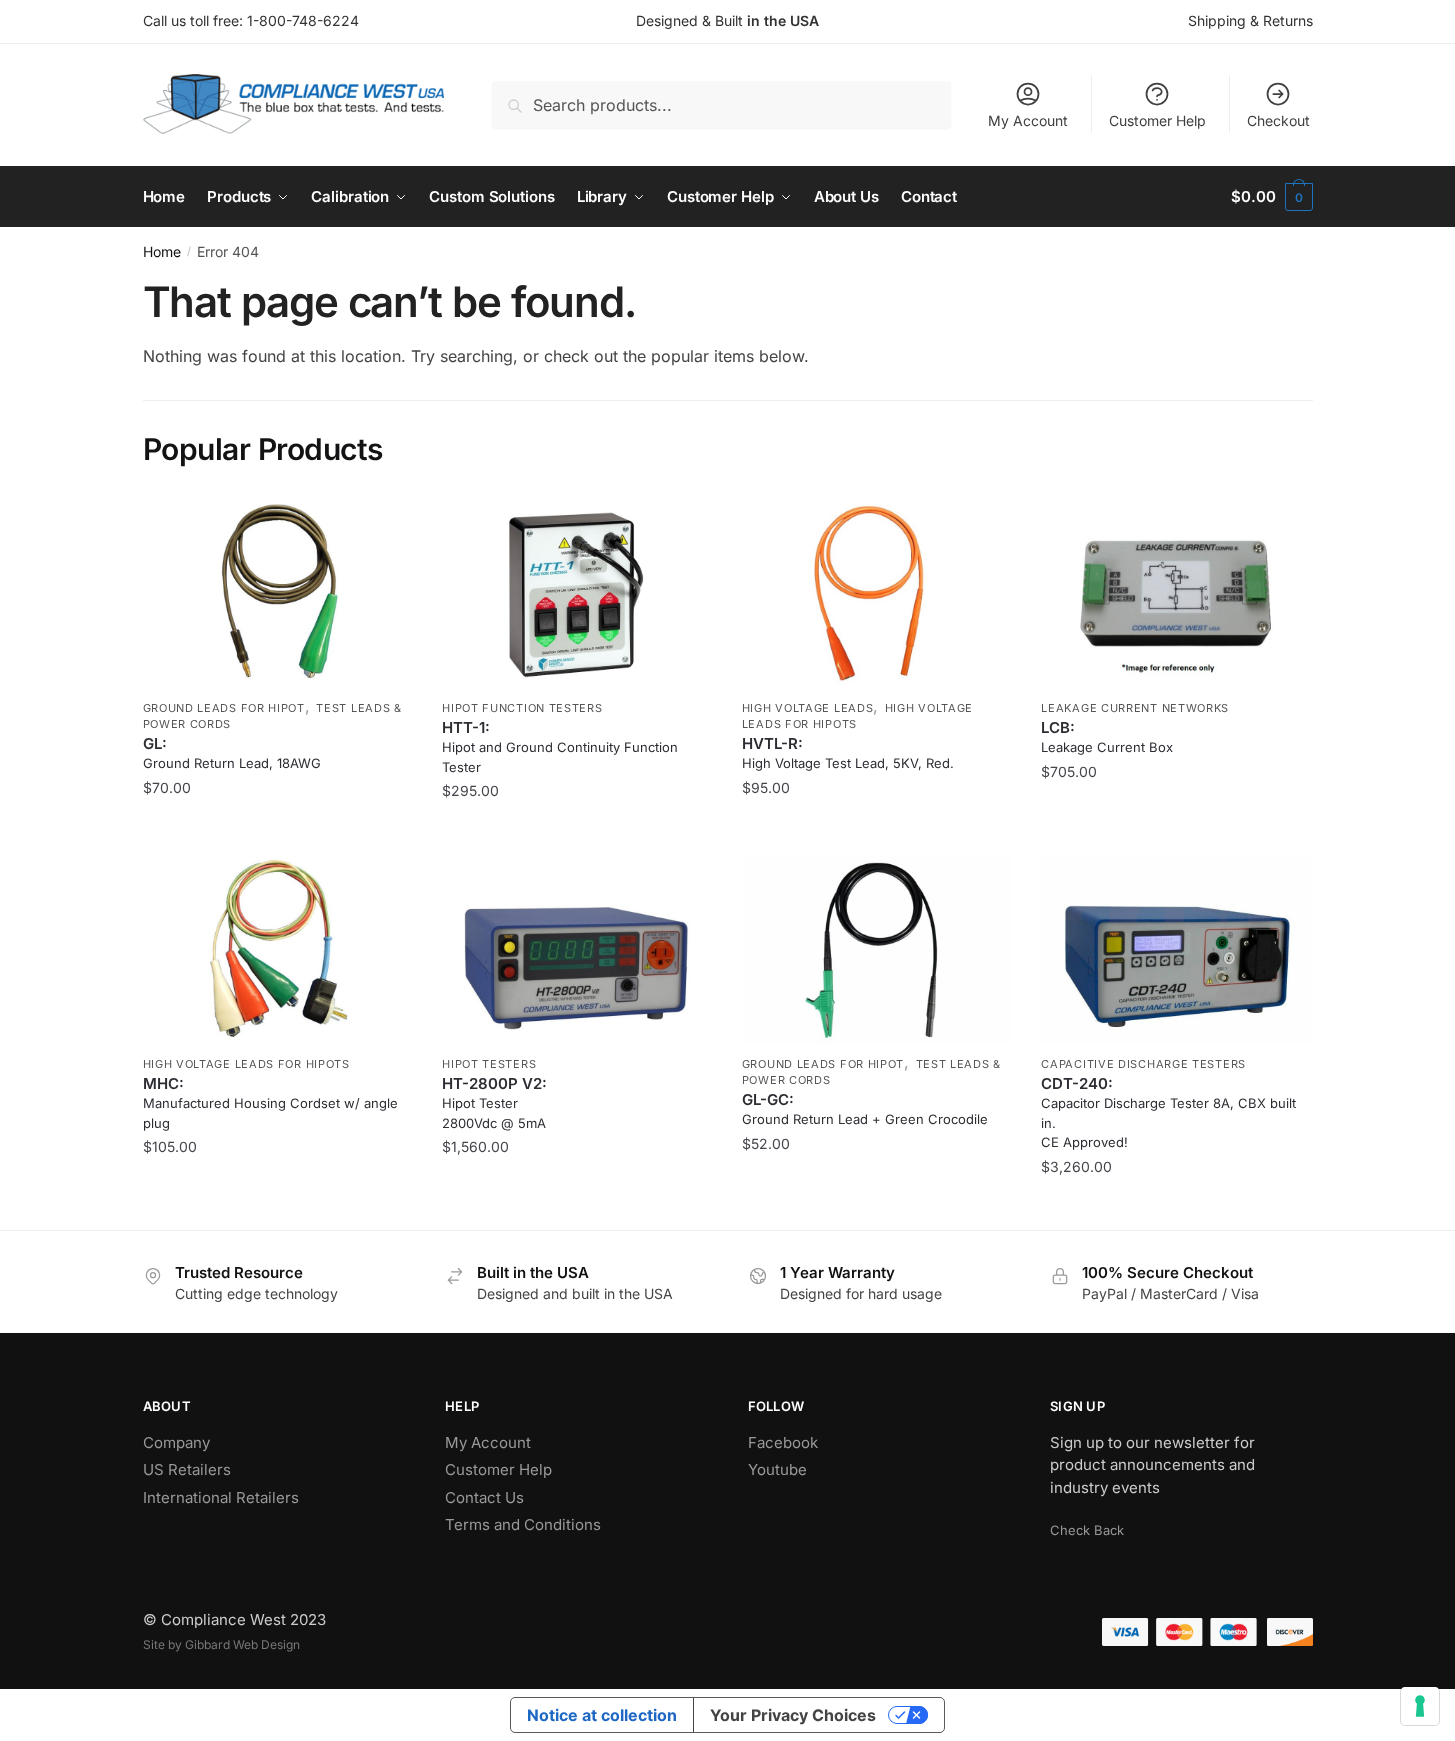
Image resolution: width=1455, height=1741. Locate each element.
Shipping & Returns (1250, 20)
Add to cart (576, 830)
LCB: (1107, 737)
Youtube (777, 1469)
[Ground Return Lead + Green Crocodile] (877, 949)
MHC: (270, 1102)
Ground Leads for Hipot (224, 708)
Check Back (1087, 1530)
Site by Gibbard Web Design (221, 1644)
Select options (277, 830)
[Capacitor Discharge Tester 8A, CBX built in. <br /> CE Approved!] (1176, 949)
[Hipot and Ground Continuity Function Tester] (577, 593)
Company (176, 1442)
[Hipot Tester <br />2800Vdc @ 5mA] (577, 949)
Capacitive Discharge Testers (1143, 1064)
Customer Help (1157, 120)
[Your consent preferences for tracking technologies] (1420, 1706)
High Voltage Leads (808, 708)
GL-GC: (865, 1109)
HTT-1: (560, 746)
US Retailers (187, 1469)
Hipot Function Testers (522, 708)
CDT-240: (1168, 1112)
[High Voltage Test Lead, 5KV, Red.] (877, 593)
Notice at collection (602, 1715)
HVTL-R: (848, 753)
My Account (1028, 120)
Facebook (783, 1442)
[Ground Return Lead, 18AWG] (278, 593)
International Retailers (221, 1497)
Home (162, 251)
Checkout (1278, 120)
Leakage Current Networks (1135, 708)
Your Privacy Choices (793, 1715)
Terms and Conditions (523, 1524)
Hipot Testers (489, 1064)
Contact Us (484, 1497)
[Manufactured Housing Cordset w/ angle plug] (278, 949)
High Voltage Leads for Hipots (246, 1064)
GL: (232, 753)
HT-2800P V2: (494, 1102)
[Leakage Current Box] (1176, 593)
